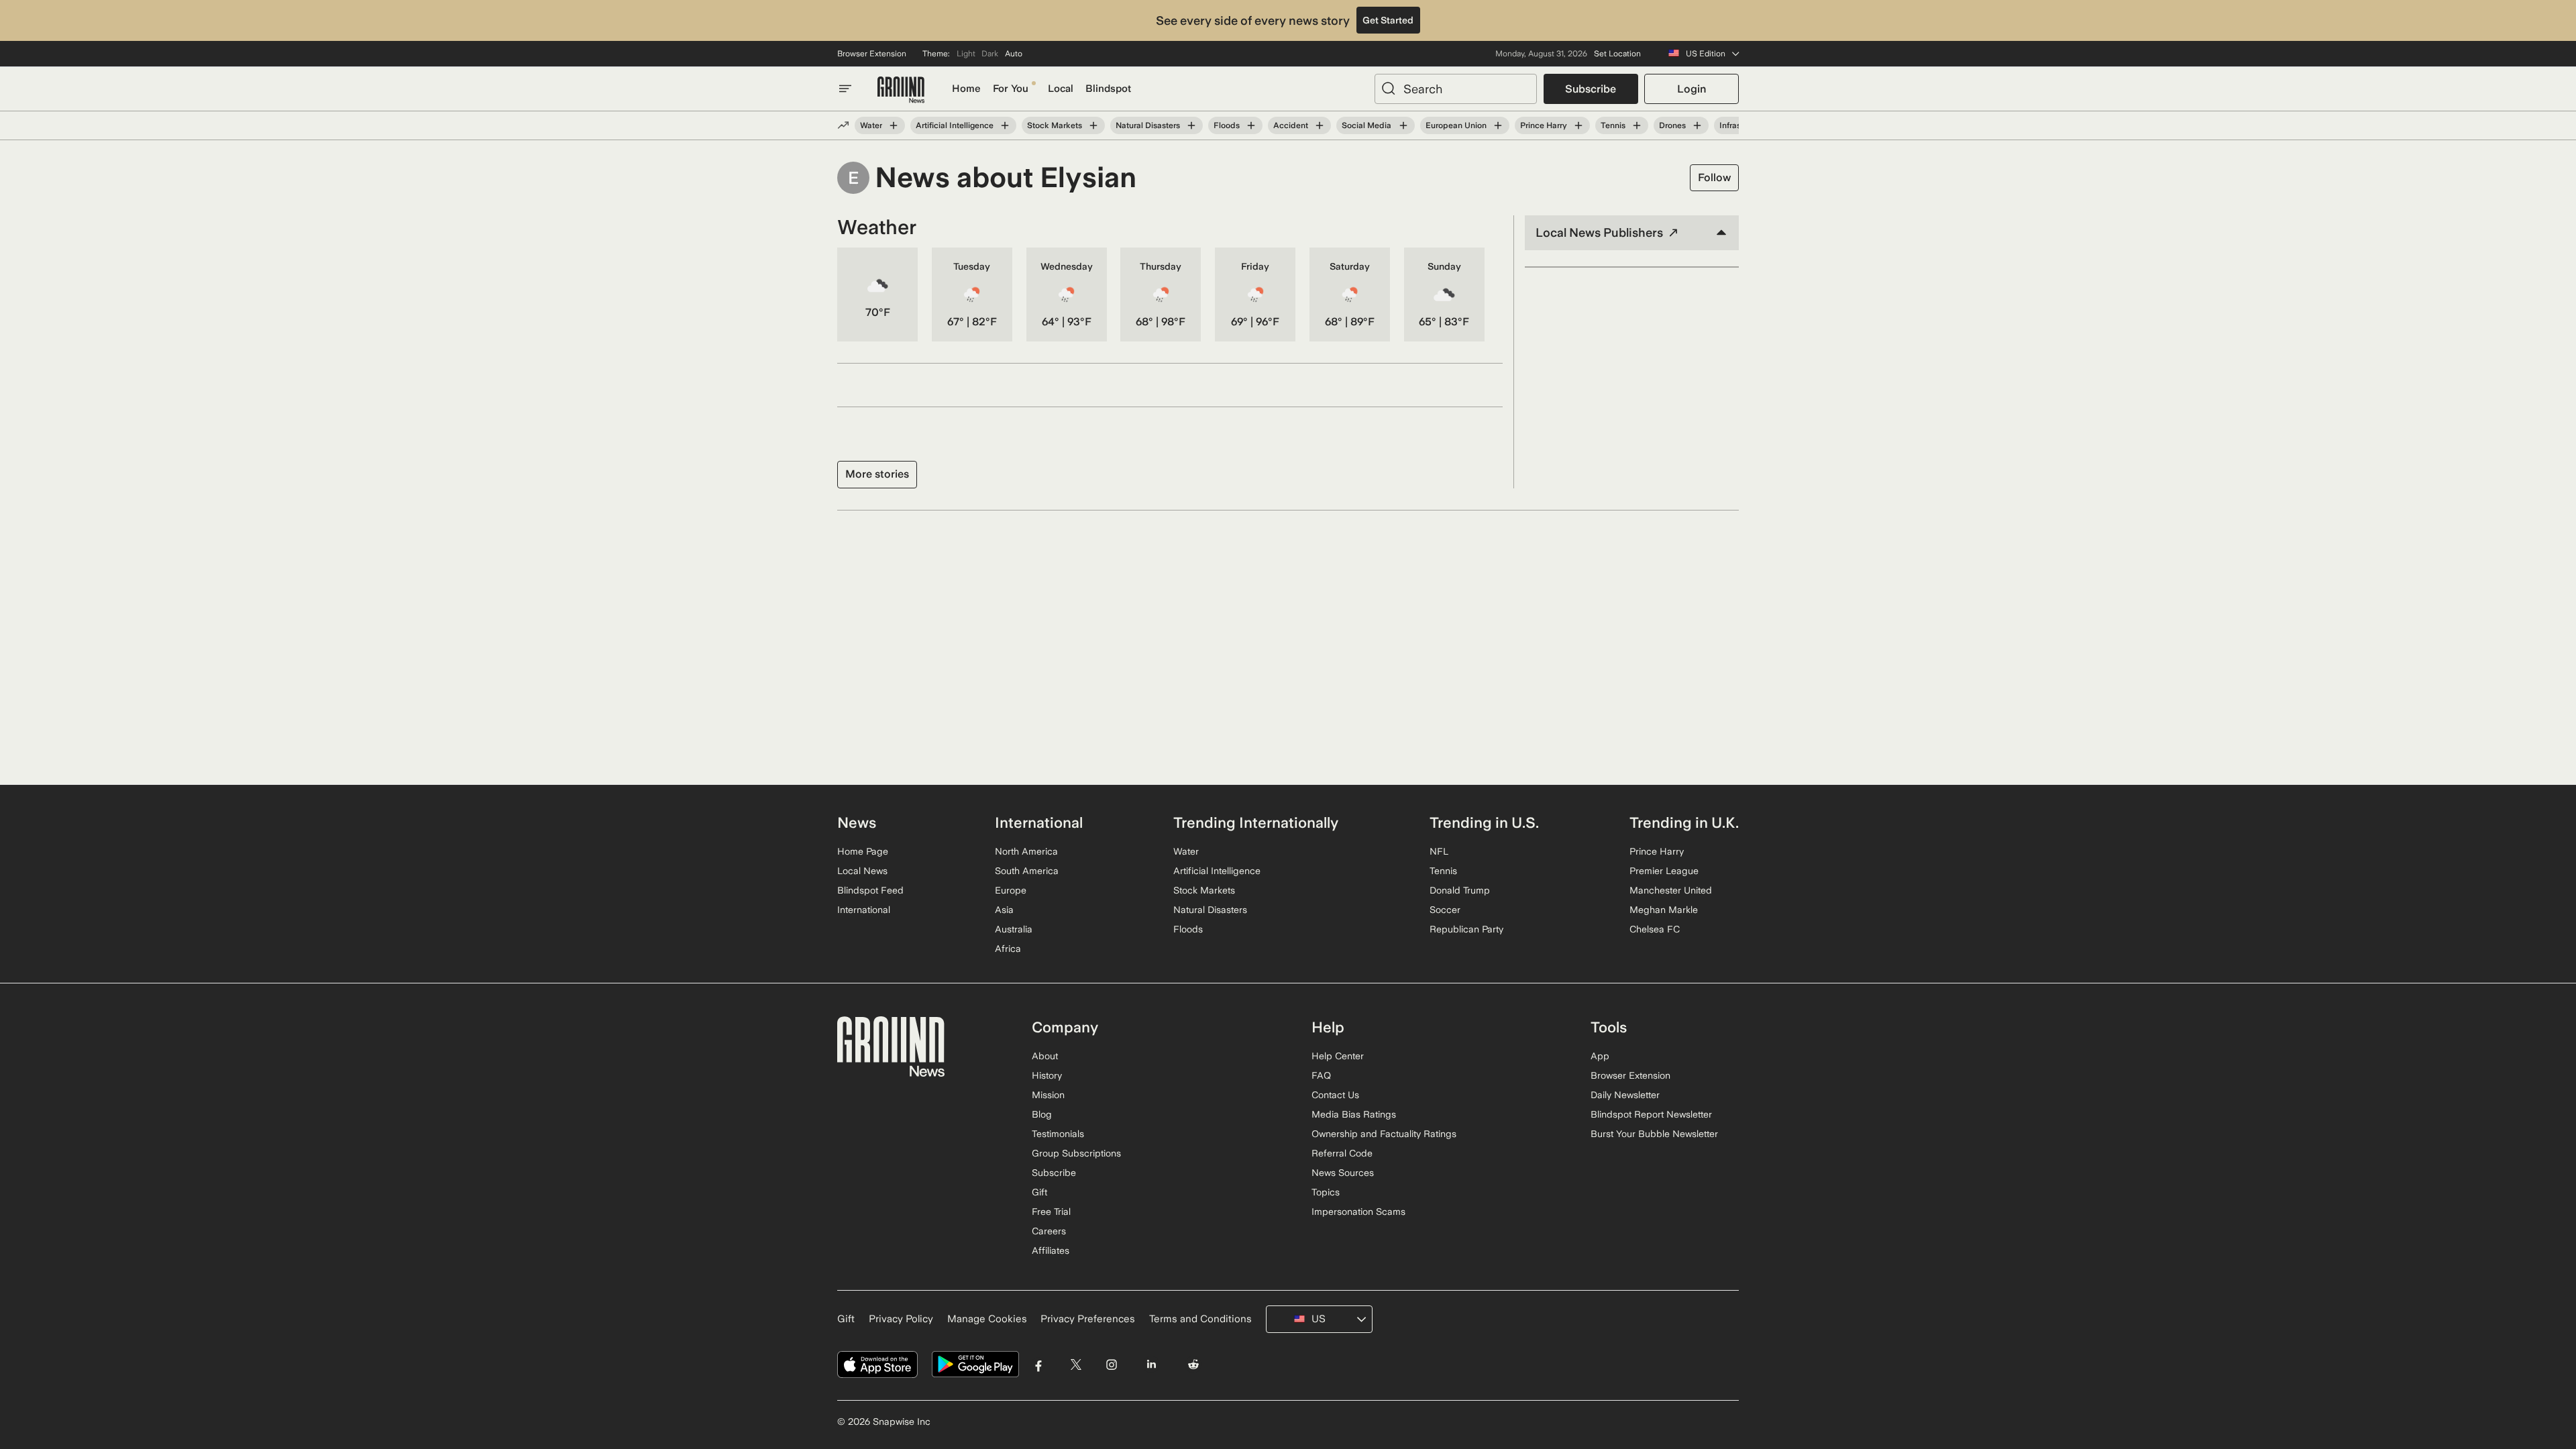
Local (1061, 89)
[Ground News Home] (901, 90)
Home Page (863, 851)
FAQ (1321, 1075)
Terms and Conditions (1200, 1319)
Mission (1048, 1095)
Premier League (1664, 871)
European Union (1456, 125)
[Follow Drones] (1697, 125)
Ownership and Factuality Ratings (1384, 1134)
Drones (1672, 125)
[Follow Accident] (1320, 125)
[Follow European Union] (1498, 125)
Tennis (1613, 125)
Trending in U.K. (1684, 822)
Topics (1326, 1192)
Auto (1014, 54)
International (864, 910)
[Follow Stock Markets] (1093, 125)
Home (966, 89)
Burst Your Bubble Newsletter (1654, 1134)
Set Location (1617, 54)
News (857, 822)
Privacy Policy (901, 1319)
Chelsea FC (1655, 929)
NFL (1439, 851)
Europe (1011, 890)
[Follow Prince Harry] (1578, 125)
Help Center (1338, 1056)
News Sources (1343, 1173)
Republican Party (1466, 929)
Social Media (1366, 125)
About (1045, 1056)
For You (1011, 89)
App (1600, 1056)
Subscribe (1591, 89)
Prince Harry (1544, 125)
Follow (1714, 177)
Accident (1291, 125)
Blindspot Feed (870, 890)
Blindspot (1108, 89)
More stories (877, 474)
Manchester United (1671, 890)
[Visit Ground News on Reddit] (1194, 1365)
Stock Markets (1055, 125)
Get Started (1388, 20)
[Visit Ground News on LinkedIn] (1151, 1365)
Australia (1014, 929)
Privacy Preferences (1088, 1319)
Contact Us (1335, 1095)
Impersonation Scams (1358, 1212)
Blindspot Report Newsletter (1651, 1114)
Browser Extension (872, 54)
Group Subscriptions (1076, 1153)
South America (1027, 871)
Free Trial (1051, 1212)
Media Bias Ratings (1354, 1114)
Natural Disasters (1148, 125)
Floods (1227, 125)
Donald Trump (1460, 890)
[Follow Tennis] (1637, 125)
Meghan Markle (1664, 910)
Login (1692, 89)
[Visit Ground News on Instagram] (1111, 1365)
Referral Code (1342, 1153)
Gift (1039, 1192)
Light (966, 54)
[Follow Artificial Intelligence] (1005, 125)
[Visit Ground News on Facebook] (1039, 1365)
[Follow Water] (894, 125)
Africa (1008, 949)
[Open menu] (845, 89)
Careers (1049, 1231)
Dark (990, 54)
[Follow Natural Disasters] (1191, 125)
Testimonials (1058, 1134)
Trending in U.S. (1484, 822)
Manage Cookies (987, 1319)
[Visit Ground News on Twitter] (1076, 1365)
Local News (862, 871)
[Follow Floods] (1251, 125)
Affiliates (1051, 1250)
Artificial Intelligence (955, 125)
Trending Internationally (1256, 822)
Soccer (1445, 910)
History (1047, 1075)
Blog (1042, 1114)
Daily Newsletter (1625, 1095)
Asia (1004, 910)
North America (1026, 851)
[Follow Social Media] (1403, 125)
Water (871, 125)
